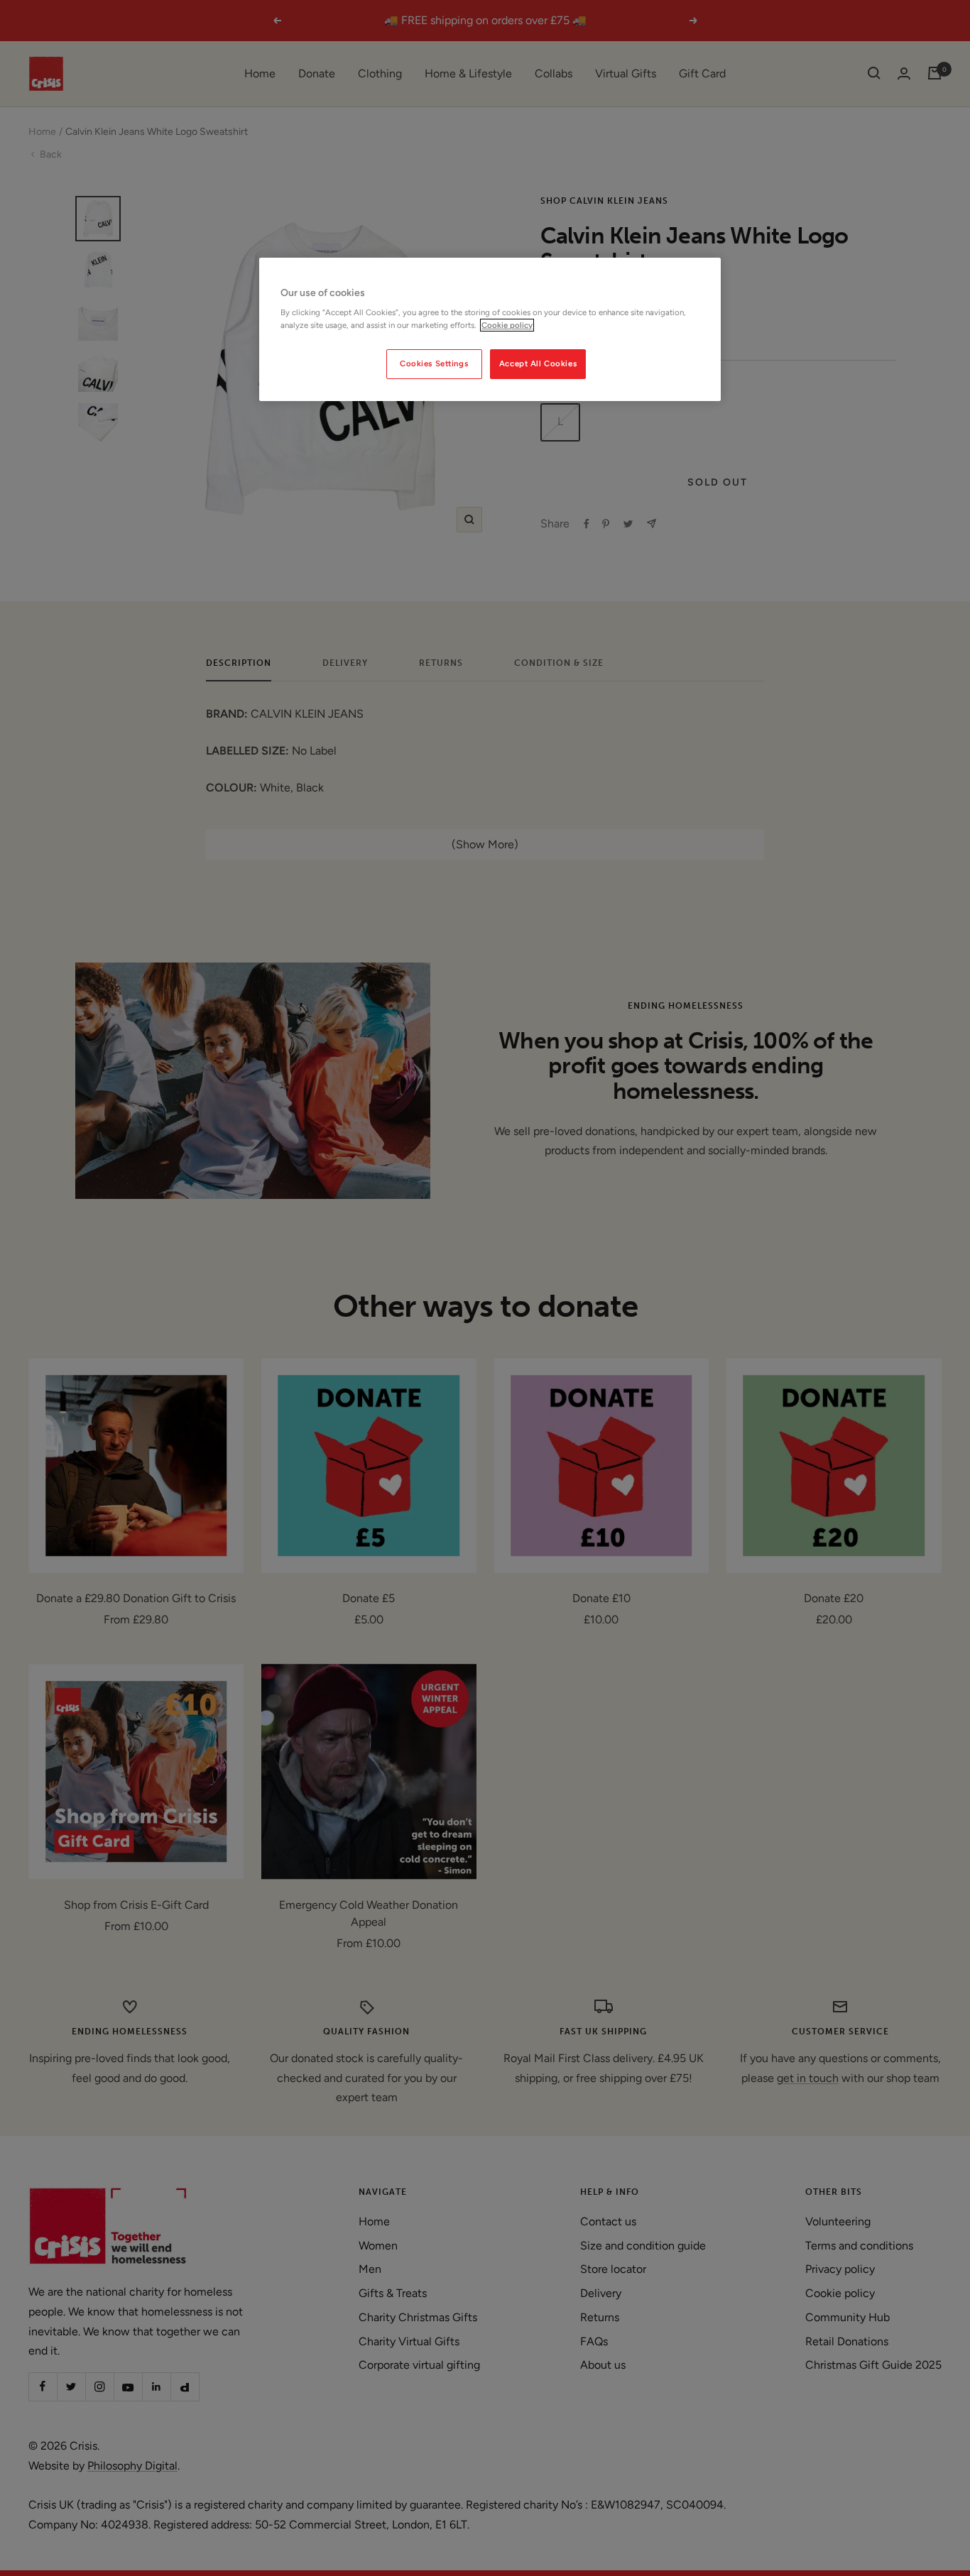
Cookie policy (507, 325)
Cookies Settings (434, 363)
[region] (490, 329)
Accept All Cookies (538, 363)
